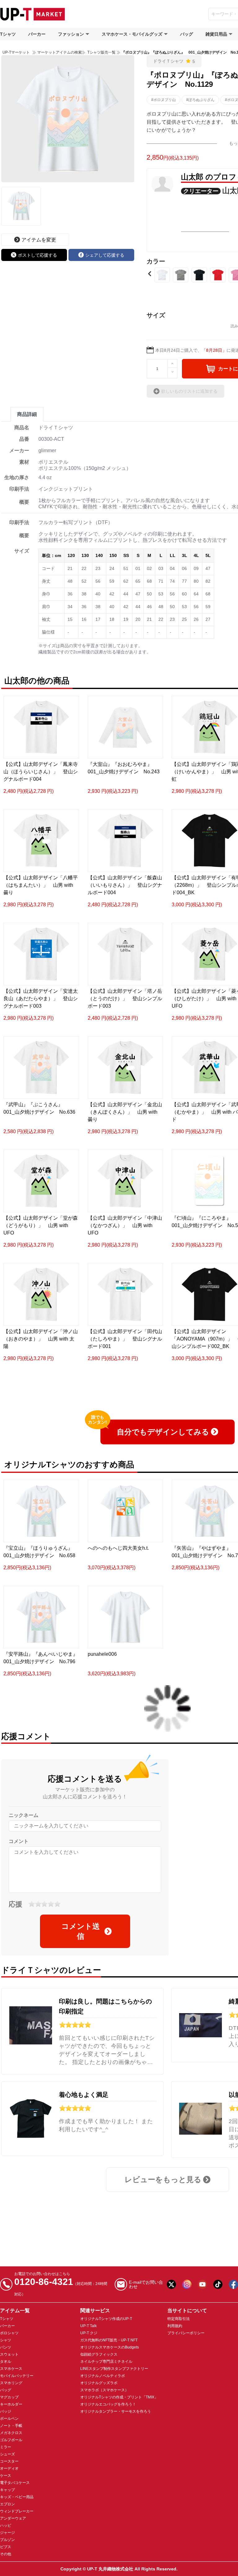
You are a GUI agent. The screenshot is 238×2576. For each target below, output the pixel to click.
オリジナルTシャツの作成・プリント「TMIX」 (119, 2397)
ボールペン (9, 2419)
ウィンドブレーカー (17, 2511)
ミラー (6, 2447)
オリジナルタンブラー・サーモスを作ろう (116, 2411)
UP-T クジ (89, 2333)
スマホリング (11, 2383)
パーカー (37, 34)
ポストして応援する (37, 255)
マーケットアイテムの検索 (59, 52)
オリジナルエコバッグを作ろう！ (108, 2404)
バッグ (187, 34)
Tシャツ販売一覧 (101, 52)
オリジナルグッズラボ (99, 2383)
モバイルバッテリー (17, 2376)
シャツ (6, 2340)
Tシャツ (8, 34)
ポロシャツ (9, 2333)
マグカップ (9, 2397)
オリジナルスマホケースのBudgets (110, 2347)
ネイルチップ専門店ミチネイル (106, 2362)
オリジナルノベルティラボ (103, 2376)
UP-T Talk (88, 2326)
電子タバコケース (15, 2483)
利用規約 (175, 2326)
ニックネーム (24, 1815)
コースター (9, 2461)
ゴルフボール (11, 2440)
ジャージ (7, 2533)
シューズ (7, 2454)
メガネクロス (11, 2433)
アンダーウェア (13, 2518)
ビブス (6, 2547)
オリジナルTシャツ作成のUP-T (106, 2319)
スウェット (9, 2354)
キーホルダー (11, 2404)
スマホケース (11, 2369)
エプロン (7, 2504)
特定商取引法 (178, 2319)
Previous (150, 274)
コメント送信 (81, 1931)
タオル (6, 2362)
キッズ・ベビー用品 (17, 2497)
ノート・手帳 (11, 2426)
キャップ (7, 2490)
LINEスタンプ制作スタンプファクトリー (114, 2369)
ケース (6, 2476)
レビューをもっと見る (163, 2179)
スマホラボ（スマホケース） (104, 2390)
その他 (6, 2554)
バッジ (6, 2411)
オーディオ (9, 2468)
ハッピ (6, 2525)
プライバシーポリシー (186, 2333)
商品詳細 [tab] (27, 414)
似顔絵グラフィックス (99, 2354)
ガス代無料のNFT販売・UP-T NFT (109, 2340)
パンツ (6, 2347)
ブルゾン (7, 2540)
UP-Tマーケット (16, 52)
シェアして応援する (105, 255)
